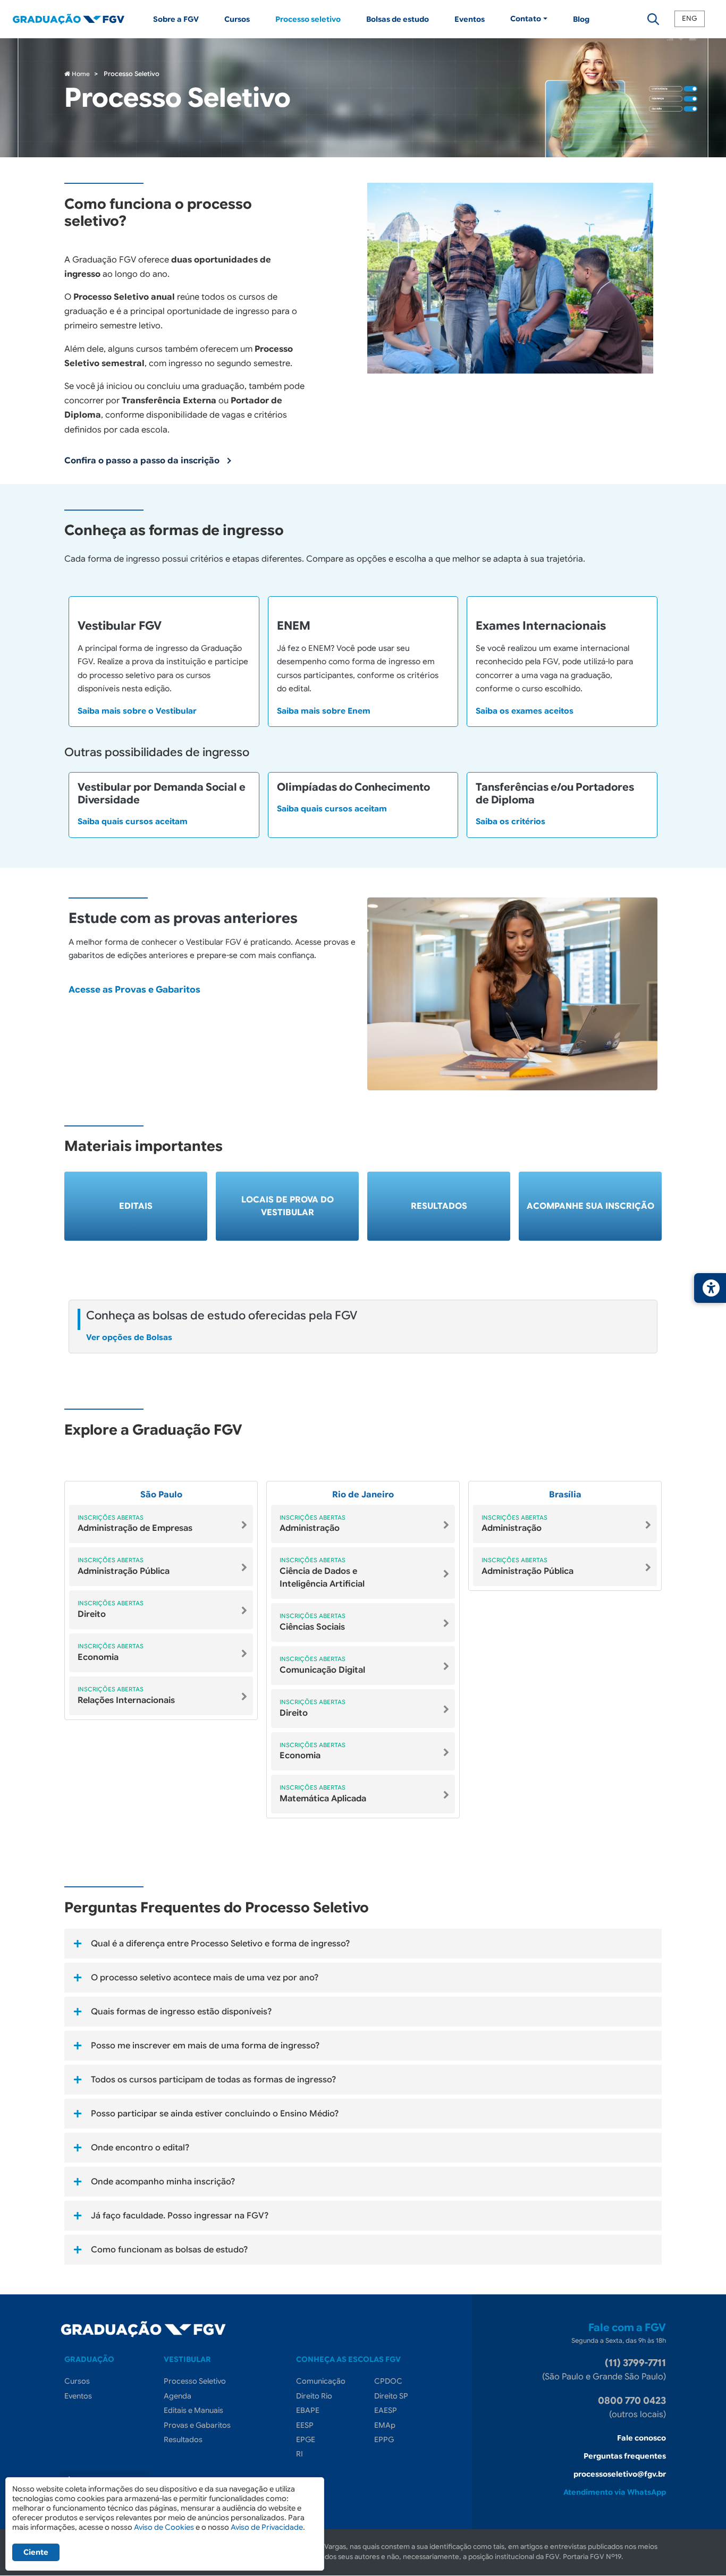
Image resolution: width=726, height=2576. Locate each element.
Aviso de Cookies (164, 2527)
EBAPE (308, 2410)
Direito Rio (314, 2396)
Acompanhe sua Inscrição (590, 1206)
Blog (581, 19)
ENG (690, 19)
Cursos (237, 19)
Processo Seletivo (195, 2381)
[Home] (77, 19)
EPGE (306, 2439)
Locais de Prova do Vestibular (288, 1206)
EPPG (384, 2439)
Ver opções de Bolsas (129, 1337)
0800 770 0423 (632, 2401)
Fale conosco (641, 2438)
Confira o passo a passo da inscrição (142, 461)
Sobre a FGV (176, 19)
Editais (136, 1206)
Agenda (178, 2396)
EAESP (386, 2410)
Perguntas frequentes (625, 2456)
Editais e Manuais (193, 2410)
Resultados (439, 1206)
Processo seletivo (308, 19)
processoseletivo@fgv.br (620, 2474)
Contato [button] (526, 19)
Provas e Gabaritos (197, 2425)
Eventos (470, 19)
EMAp (385, 2425)
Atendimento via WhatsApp (615, 2492)
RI (299, 2454)
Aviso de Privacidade (267, 2527)
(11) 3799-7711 (635, 2363)
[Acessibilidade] (710, 1288)
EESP (305, 2425)
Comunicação (321, 2381)
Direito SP (391, 2396)
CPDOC (388, 2381)
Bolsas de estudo (398, 19)
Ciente (36, 2552)
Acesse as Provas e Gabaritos (134, 990)
